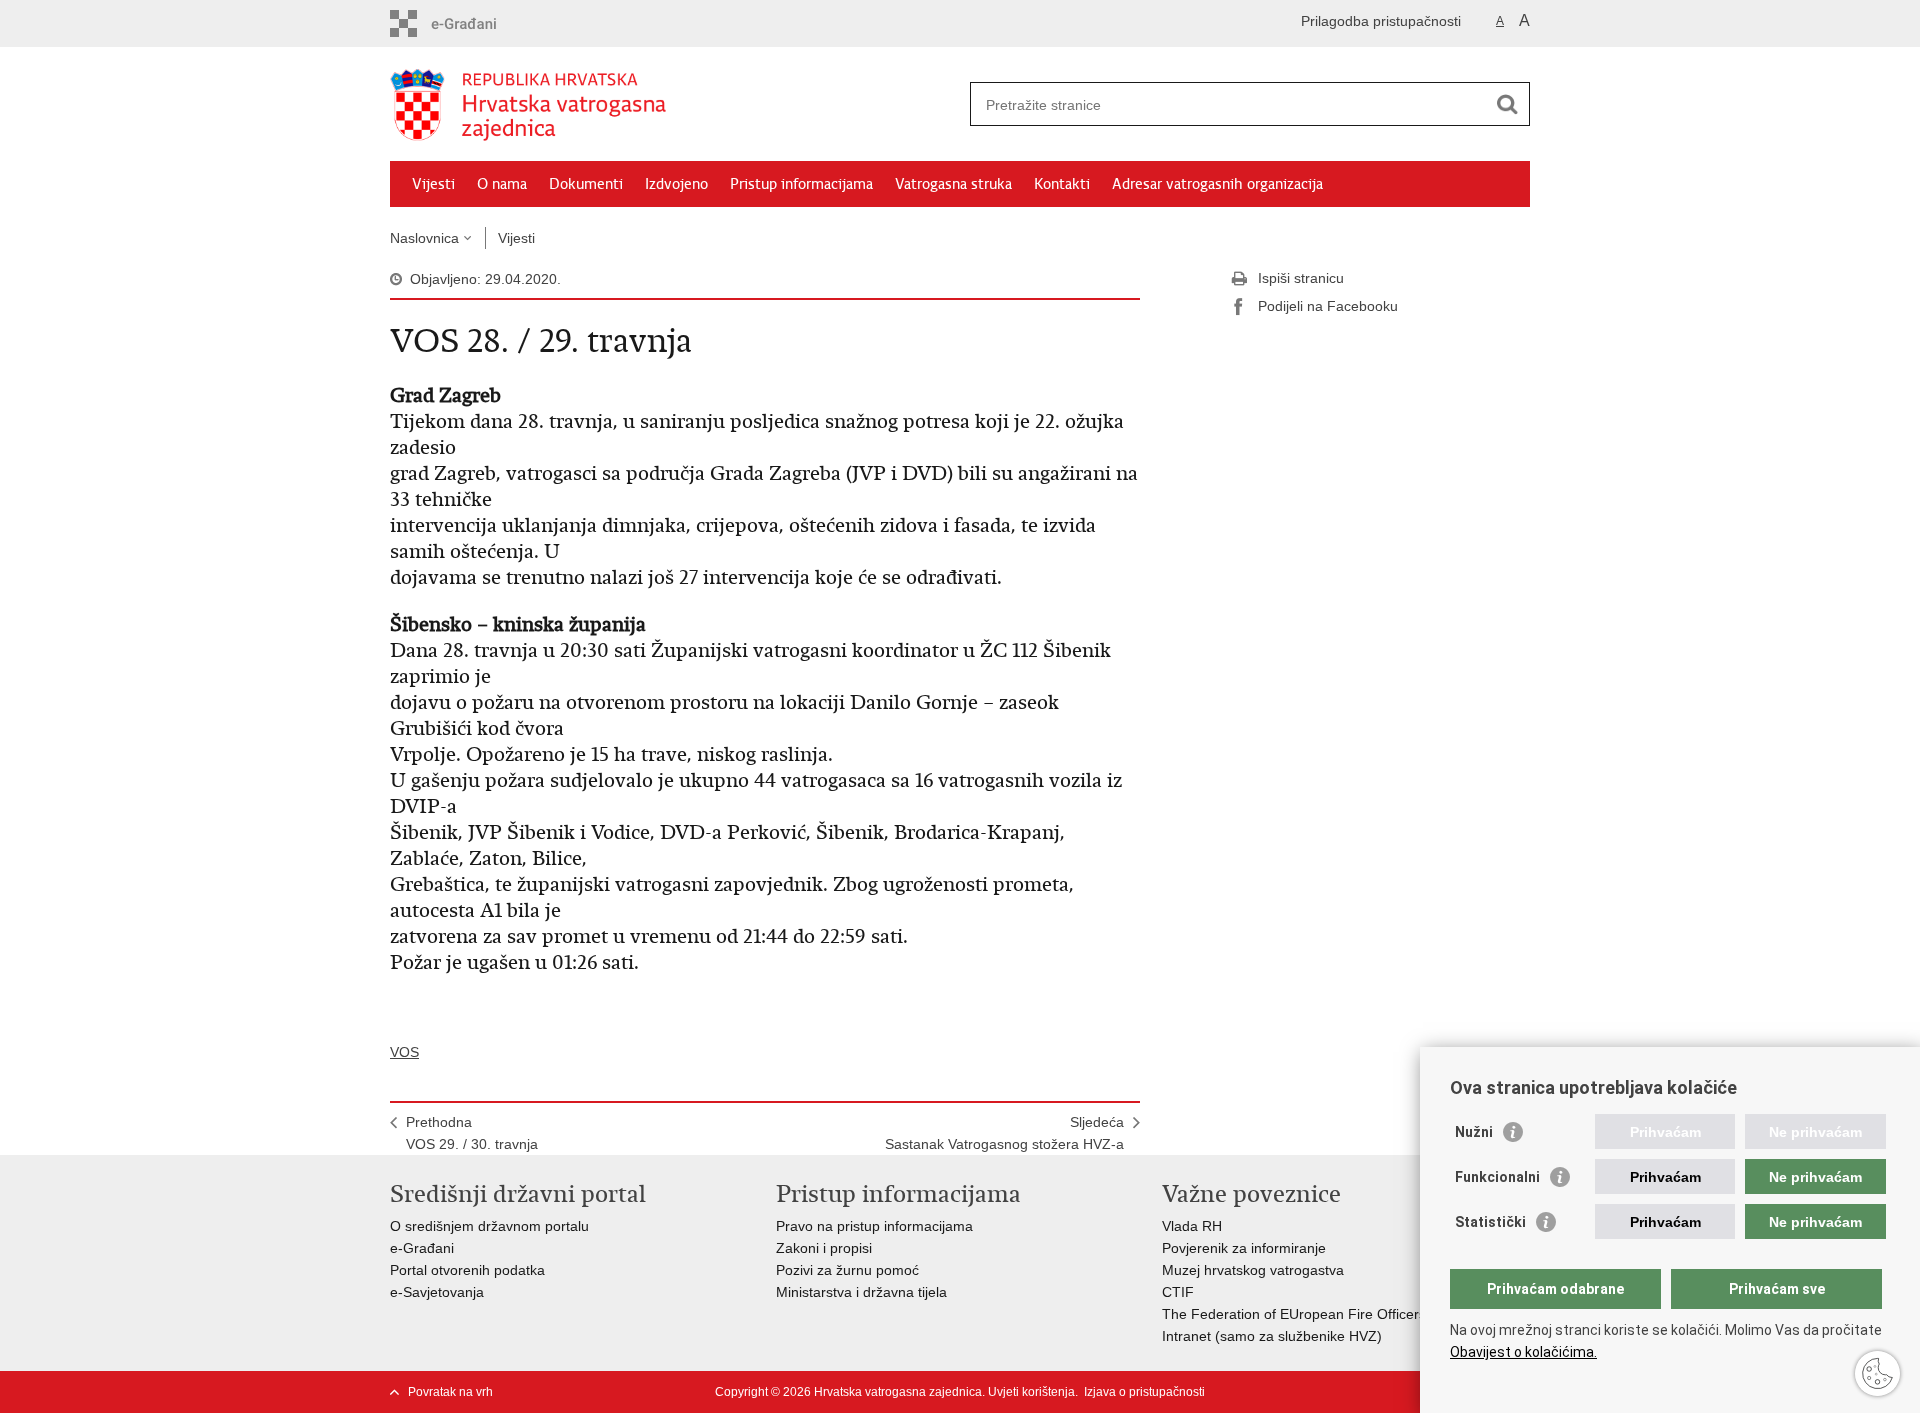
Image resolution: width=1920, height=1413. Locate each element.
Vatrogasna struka (953, 184)
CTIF (1178, 1292)
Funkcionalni (1497, 1177)
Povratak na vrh (450, 1392)
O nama (502, 184)
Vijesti (433, 184)
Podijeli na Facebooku (1328, 306)
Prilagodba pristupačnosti (1381, 21)
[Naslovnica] (675, 105)
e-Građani (422, 1248)
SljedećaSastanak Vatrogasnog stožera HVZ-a (1004, 1133)
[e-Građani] (475, 23)
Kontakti (1062, 184)
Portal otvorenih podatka (467, 1270)
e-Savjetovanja (437, 1292)
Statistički (1490, 1222)
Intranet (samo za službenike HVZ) (1272, 1336)
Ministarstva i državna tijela (861, 1292)
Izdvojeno (676, 184)
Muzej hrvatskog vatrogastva (1253, 1270)
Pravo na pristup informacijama (874, 1226)
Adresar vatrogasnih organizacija (1217, 184)
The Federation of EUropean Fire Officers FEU (1310, 1314)
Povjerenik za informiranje (1244, 1248)
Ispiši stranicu (1301, 278)
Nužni (1474, 1132)
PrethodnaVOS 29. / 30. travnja (472, 1133)
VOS (404, 1052)
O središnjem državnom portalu (489, 1226)
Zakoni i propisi (824, 1248)
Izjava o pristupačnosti (1144, 1392)
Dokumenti (586, 184)
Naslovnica (424, 238)
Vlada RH (1192, 1226)
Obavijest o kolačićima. (1523, 1352)
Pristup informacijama (801, 184)
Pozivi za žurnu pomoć (847, 1270)
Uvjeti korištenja (1031, 1392)
